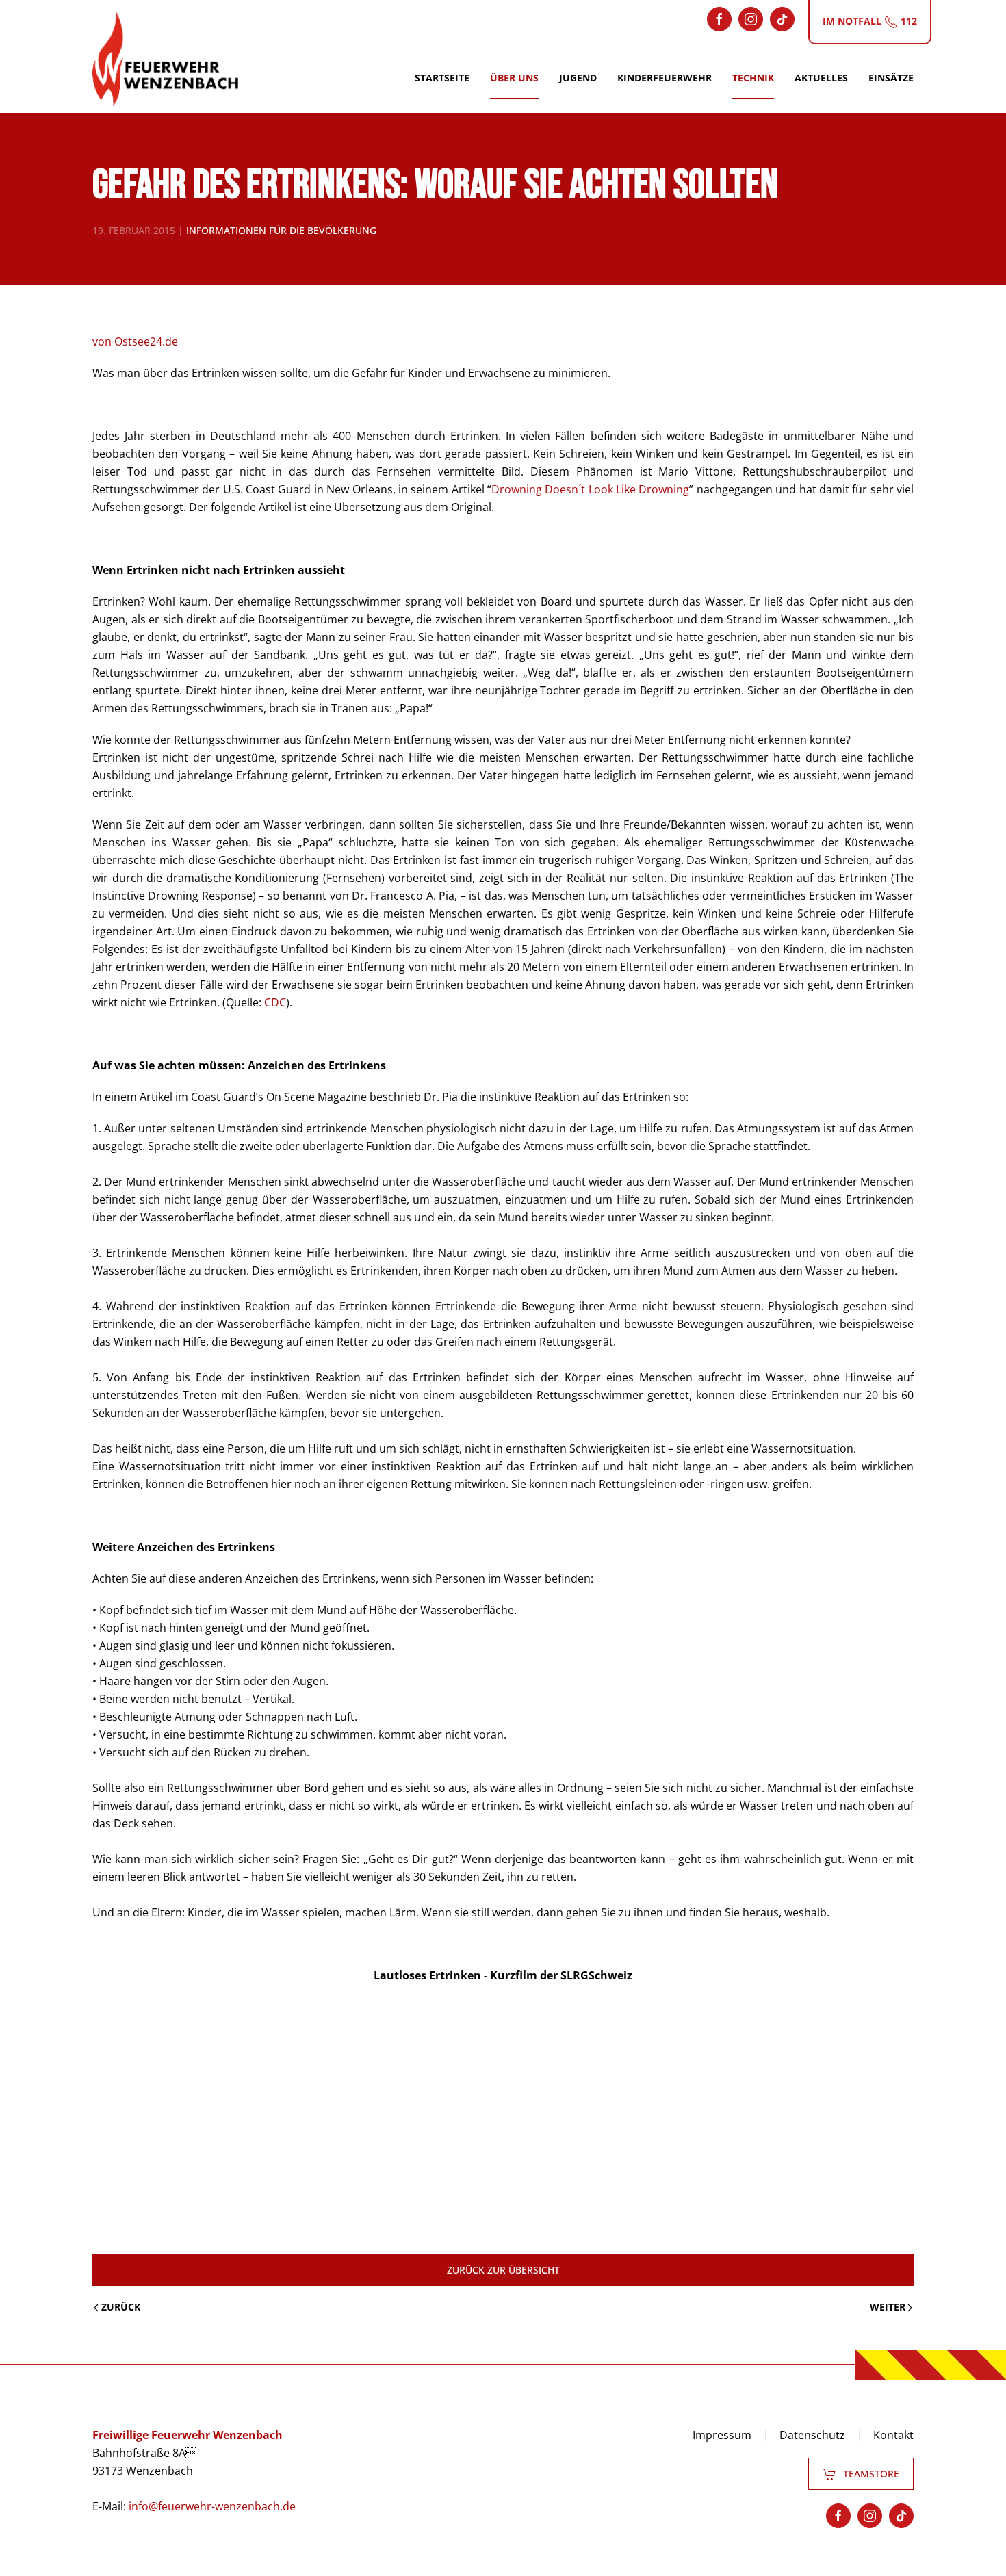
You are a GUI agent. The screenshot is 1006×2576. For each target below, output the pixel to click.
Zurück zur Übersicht (503, 2270)
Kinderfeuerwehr (665, 78)
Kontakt (893, 2435)
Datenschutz (812, 2435)
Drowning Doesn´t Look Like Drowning (590, 489)
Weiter (888, 2307)
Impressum (722, 2435)
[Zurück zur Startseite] (165, 58)
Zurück (121, 2307)
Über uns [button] (514, 78)
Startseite (442, 78)
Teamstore (871, 2474)
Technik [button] (753, 78)
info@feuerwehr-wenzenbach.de (212, 2506)
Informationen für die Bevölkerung (281, 230)
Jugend (578, 78)
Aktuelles (821, 78)
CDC (275, 1002)
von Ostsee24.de (135, 341)
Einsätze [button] (891, 78)
